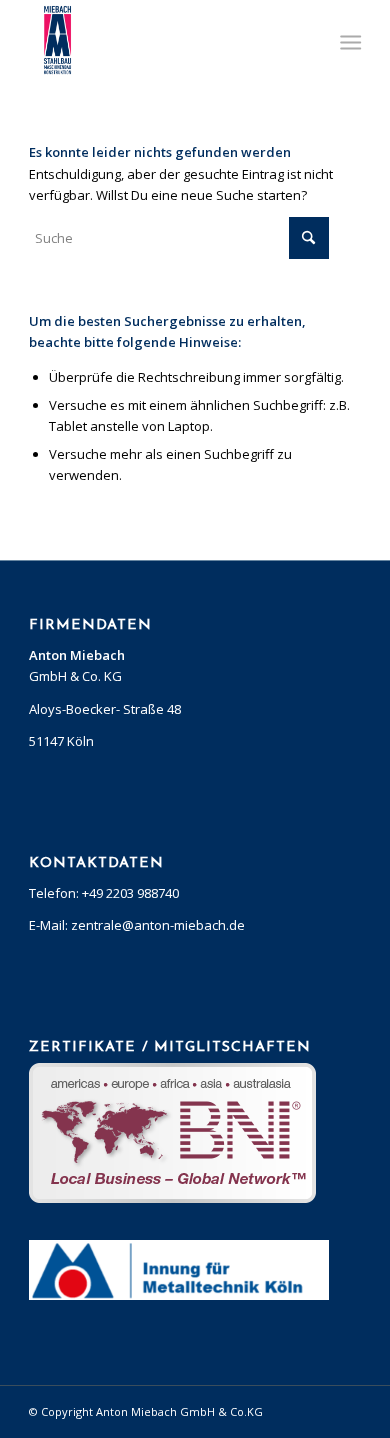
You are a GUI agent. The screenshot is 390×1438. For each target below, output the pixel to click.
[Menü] (348, 41)
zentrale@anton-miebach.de (158, 925)
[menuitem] (348, 41)
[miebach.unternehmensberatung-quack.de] (161, 40)
